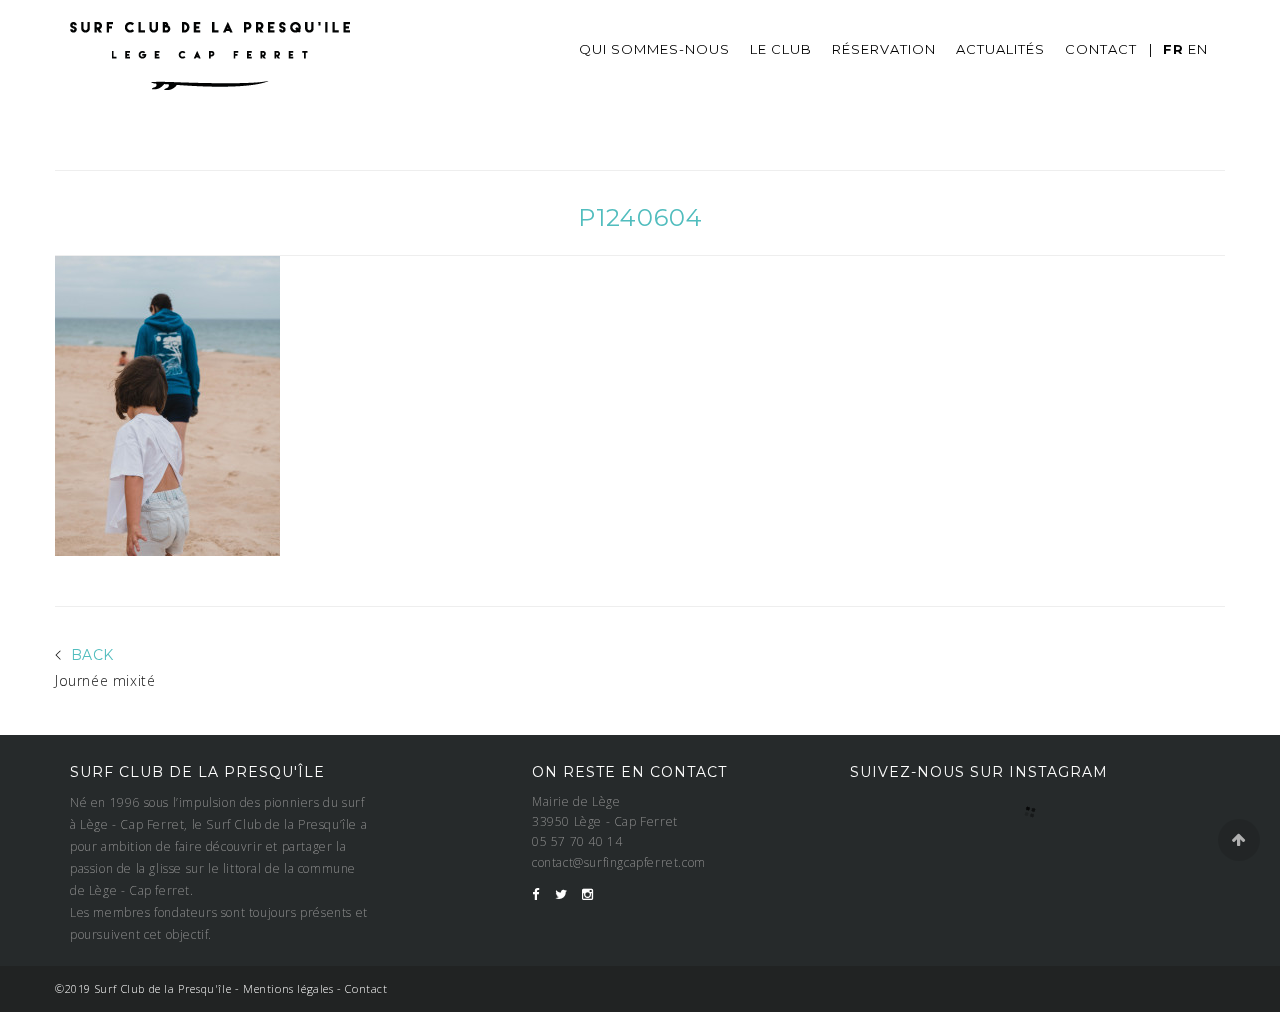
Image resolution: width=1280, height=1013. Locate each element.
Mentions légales (288, 988)
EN (1198, 49)
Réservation (884, 49)
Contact (1101, 49)
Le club (781, 49)
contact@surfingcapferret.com (619, 862)
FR (1173, 49)
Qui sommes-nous (654, 49)
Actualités (1000, 49)
